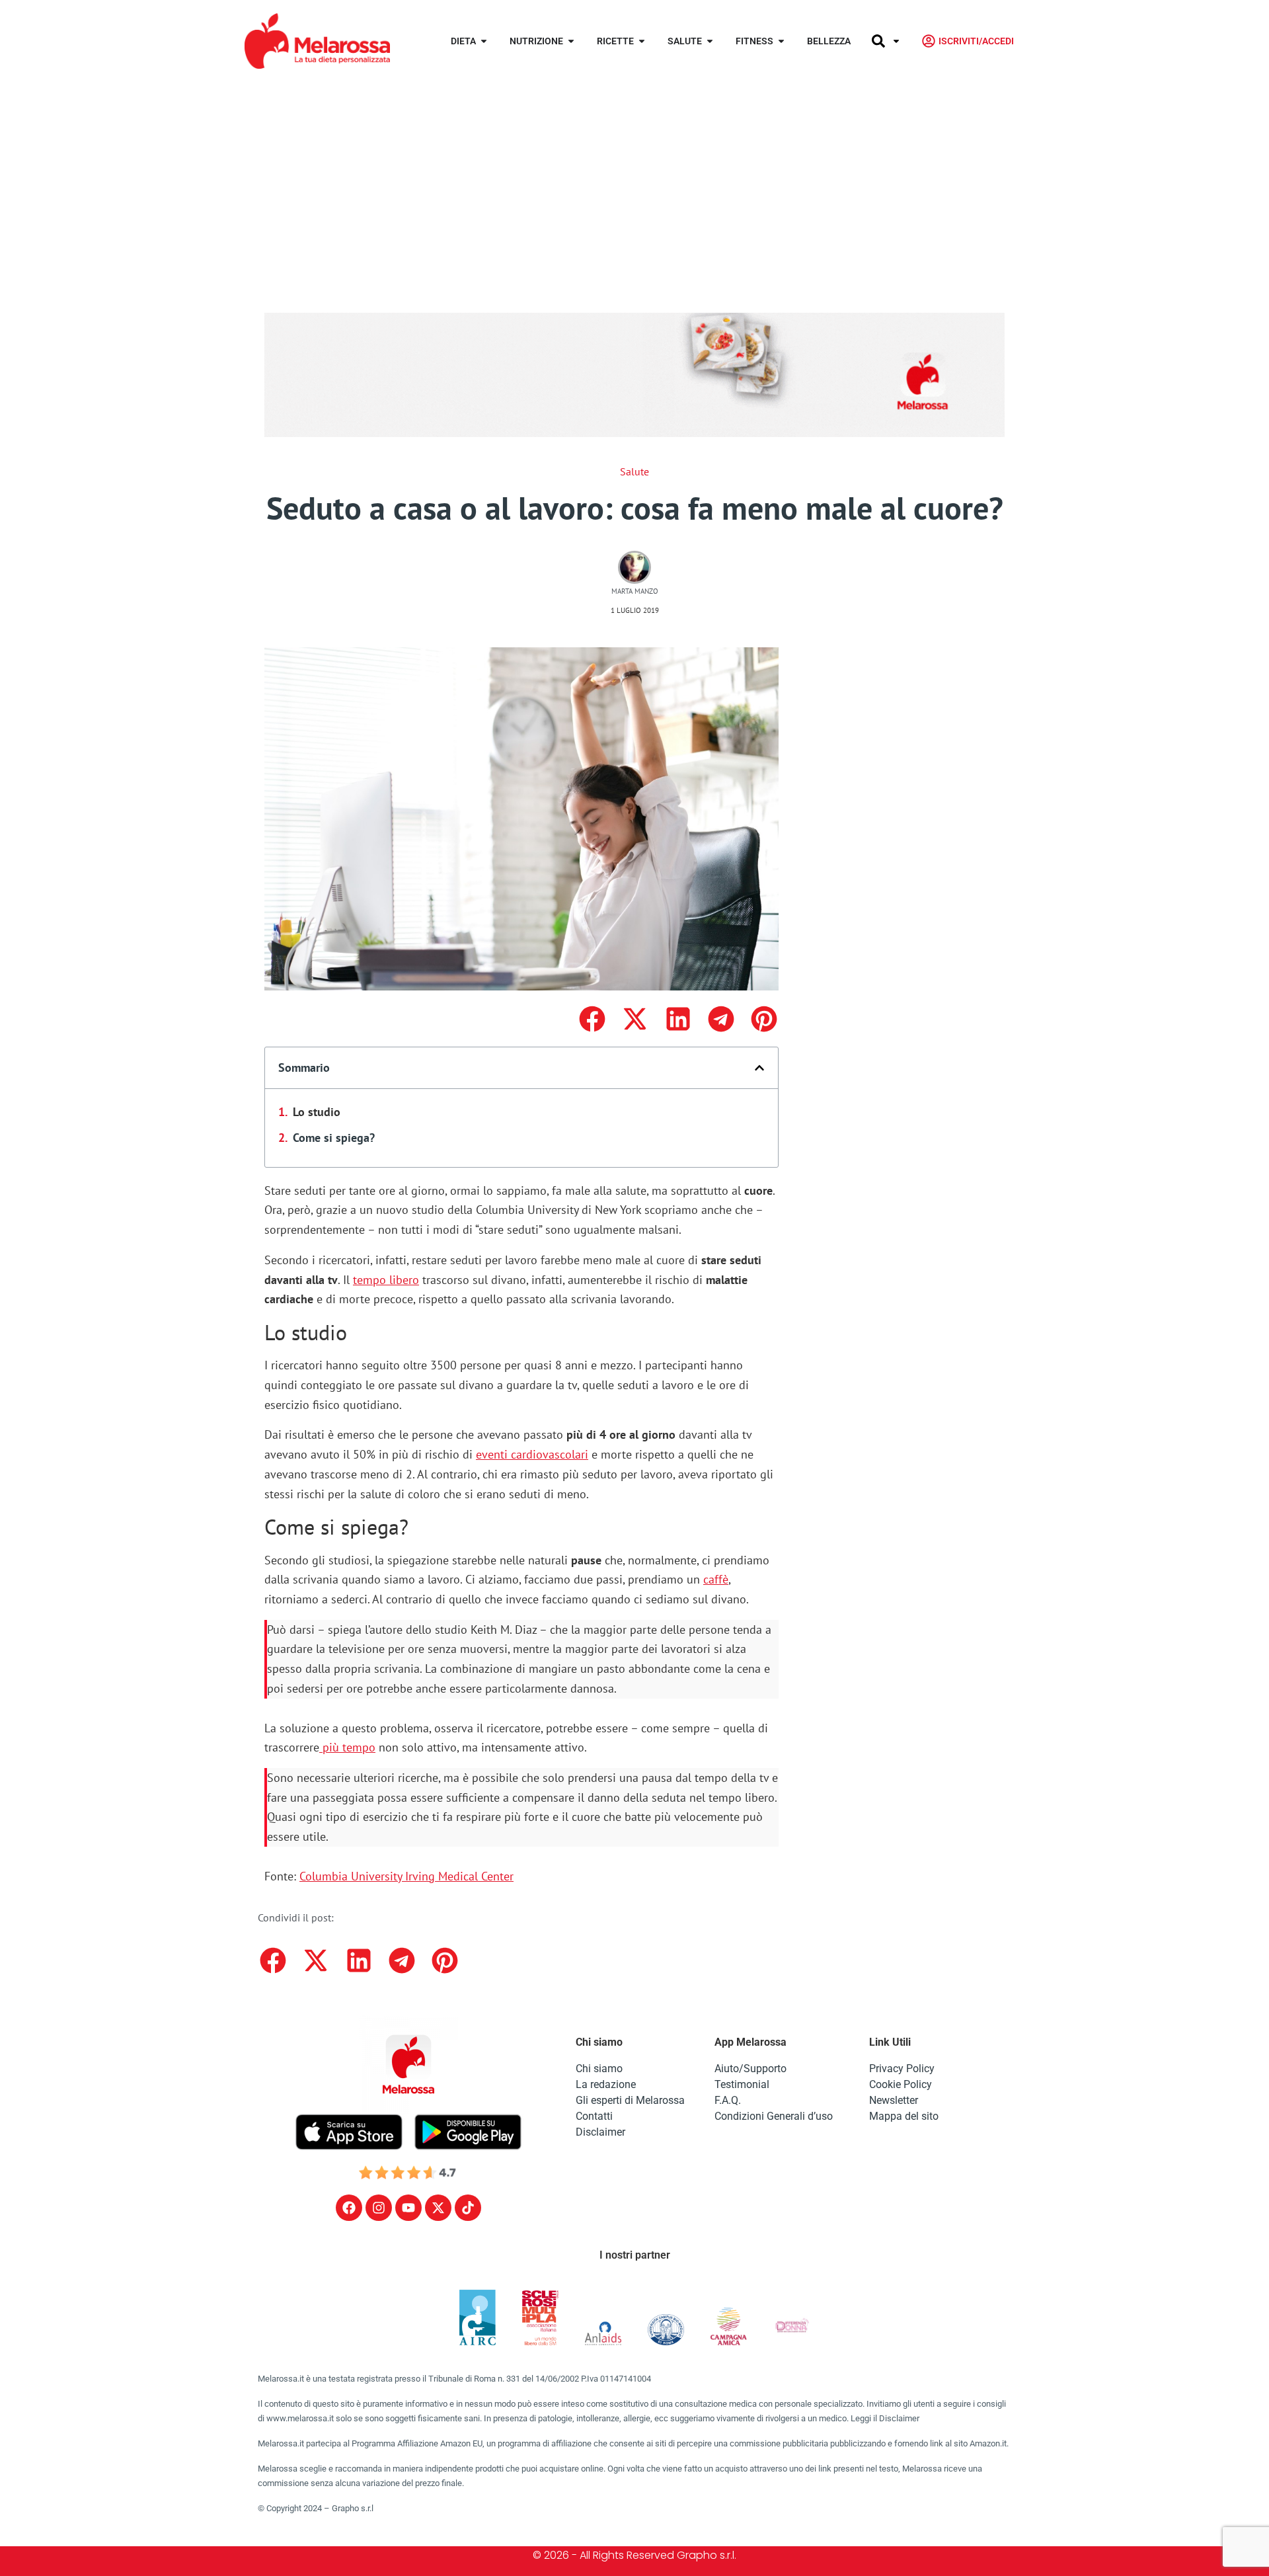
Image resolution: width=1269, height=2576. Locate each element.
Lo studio (317, 1112)
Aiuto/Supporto (750, 2069)
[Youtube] (408, 2208)
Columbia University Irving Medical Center (406, 1876)
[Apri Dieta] (484, 41)
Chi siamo (599, 2069)
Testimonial (742, 2084)
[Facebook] (349, 2208)
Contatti (594, 2116)
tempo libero (386, 1280)
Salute (634, 471)
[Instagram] (379, 2208)
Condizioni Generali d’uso (774, 2116)
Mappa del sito (904, 2116)
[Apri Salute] (710, 41)
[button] (592, 1019)
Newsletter (894, 2100)
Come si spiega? (334, 1138)
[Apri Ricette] (642, 41)
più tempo (347, 1747)
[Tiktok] (468, 2208)
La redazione (606, 2084)
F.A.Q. (728, 2100)
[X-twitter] (438, 2208)
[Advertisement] (634, 181)
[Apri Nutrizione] (571, 41)
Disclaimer (600, 2132)
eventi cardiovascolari (532, 1454)
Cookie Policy (901, 2084)
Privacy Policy (902, 2069)
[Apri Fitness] (781, 41)
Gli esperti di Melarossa (630, 2100)
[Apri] (896, 41)
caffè (716, 1579)
